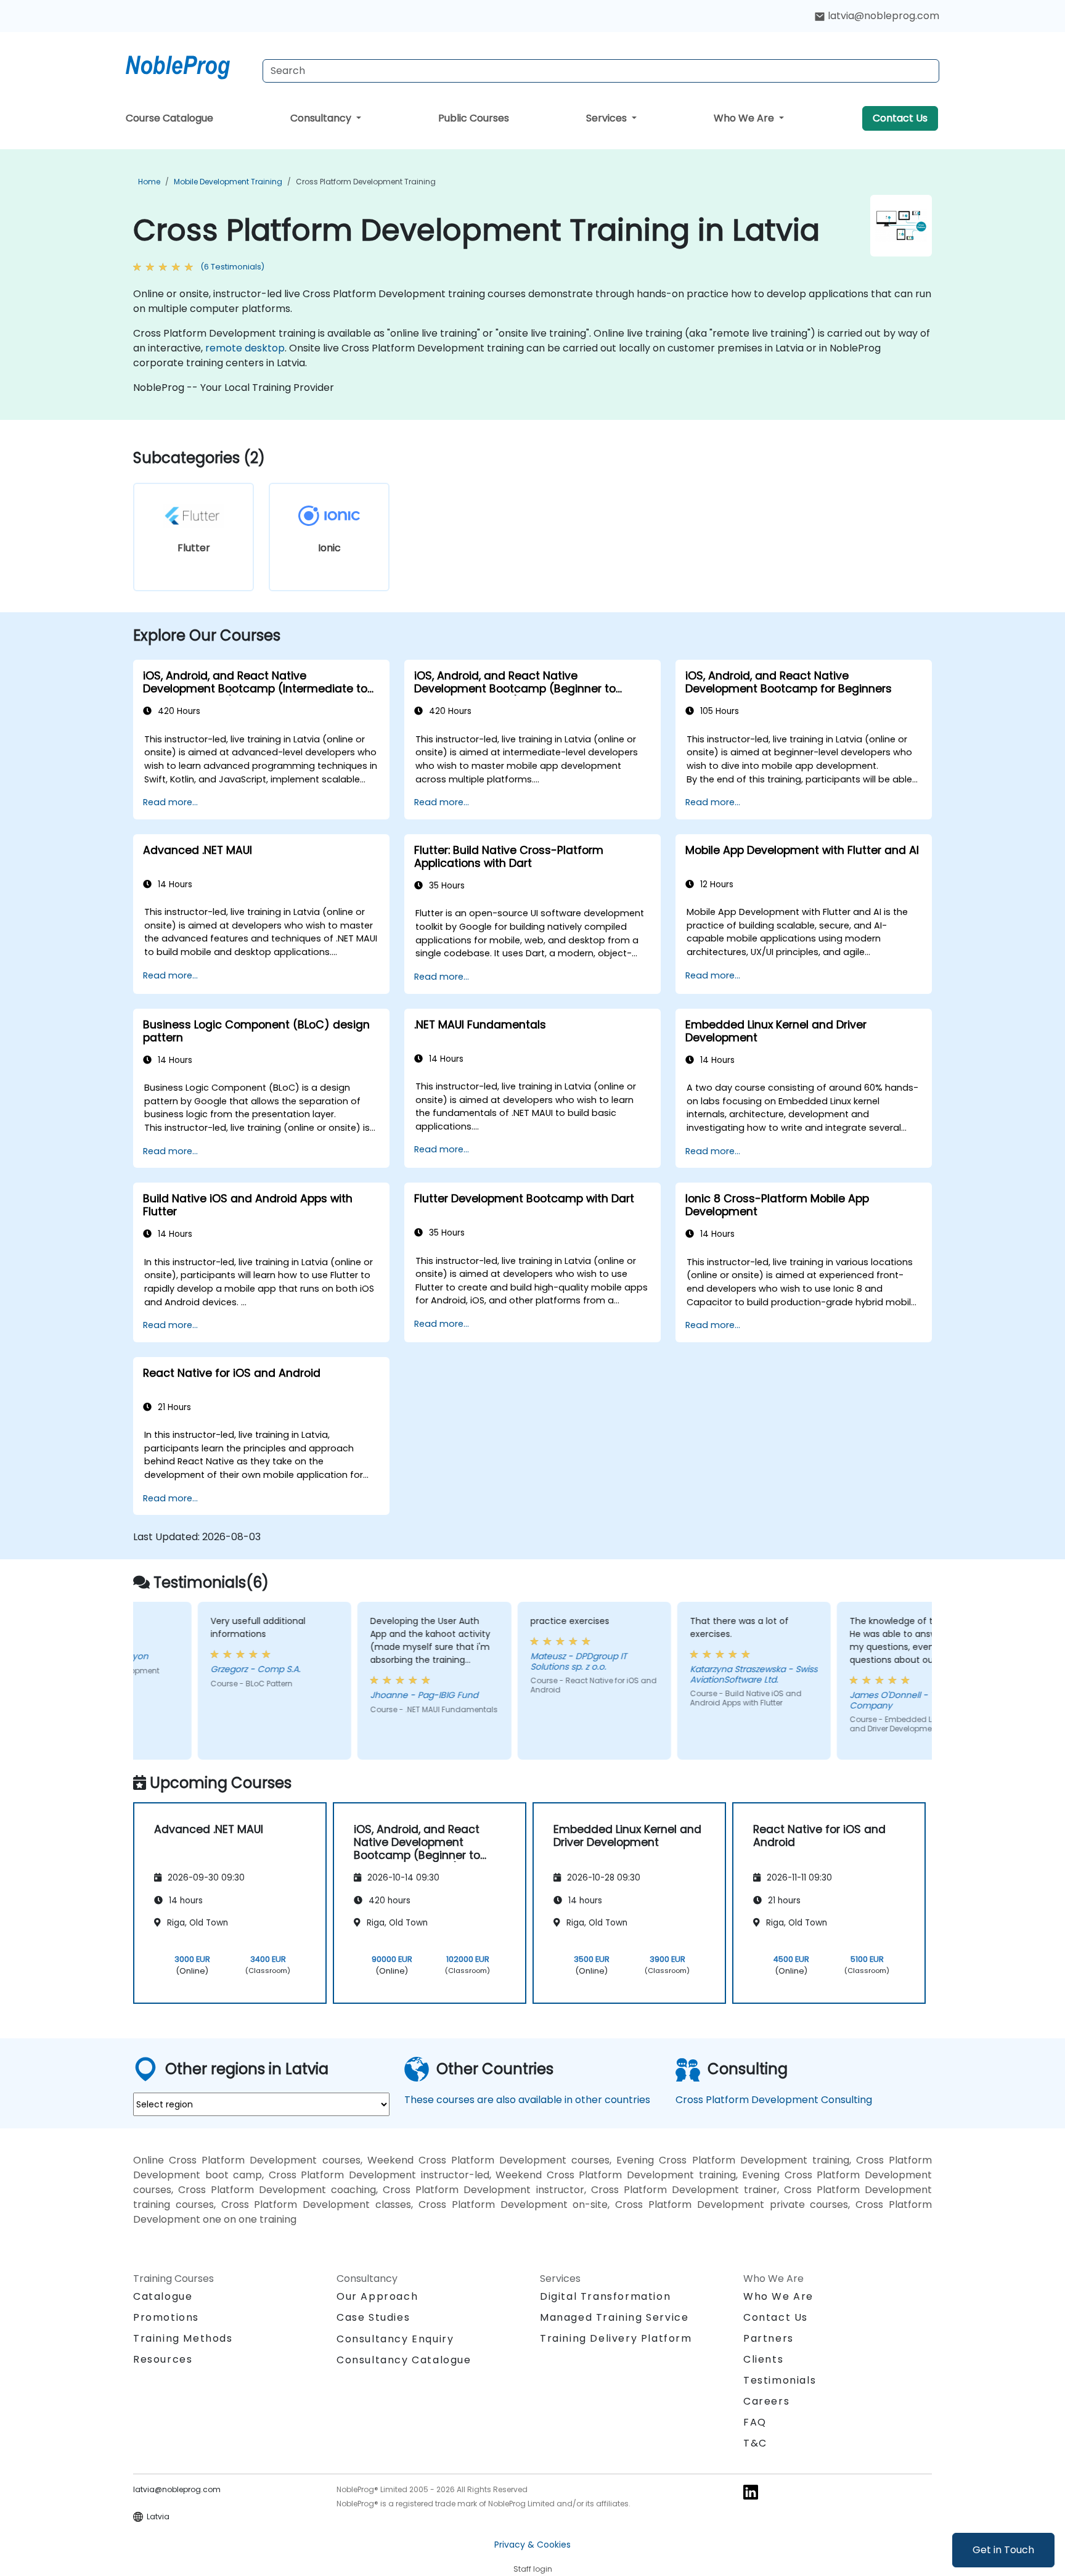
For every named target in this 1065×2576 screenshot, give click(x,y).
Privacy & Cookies (532, 2545)
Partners (769, 2338)
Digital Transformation (605, 2296)
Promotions (166, 2317)
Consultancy (322, 118)
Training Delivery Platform (616, 2338)
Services (608, 118)
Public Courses (474, 118)
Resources (163, 2359)
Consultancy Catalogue (404, 2360)
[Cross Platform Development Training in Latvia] (189, 65)
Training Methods (183, 2338)
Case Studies (373, 2317)
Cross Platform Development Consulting (774, 2100)
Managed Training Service (614, 2317)
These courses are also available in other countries (527, 2100)
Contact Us (900, 118)
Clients (763, 2359)
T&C (755, 2443)
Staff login (533, 2569)
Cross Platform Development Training (366, 182)
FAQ (755, 2422)
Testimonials (780, 2380)
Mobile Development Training (228, 182)
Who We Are (745, 118)
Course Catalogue (169, 118)
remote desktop (245, 348)
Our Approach (377, 2296)
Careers (766, 2401)
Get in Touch (1003, 2550)
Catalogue (163, 2296)
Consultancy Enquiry (395, 2339)
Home (149, 182)
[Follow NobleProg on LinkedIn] (751, 2491)
